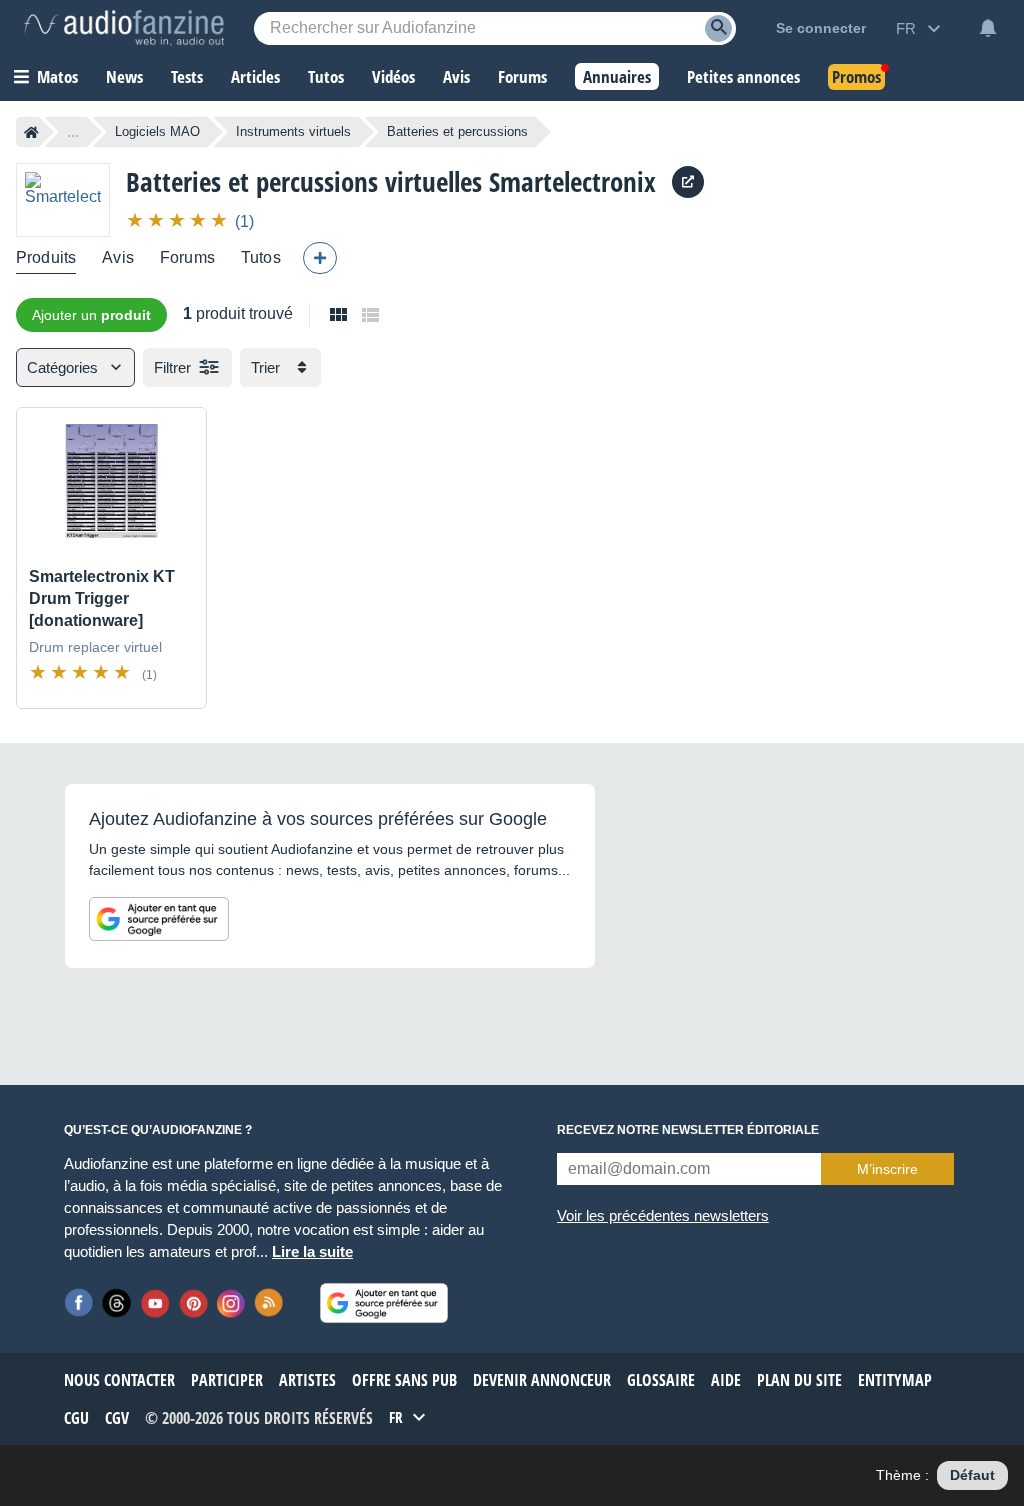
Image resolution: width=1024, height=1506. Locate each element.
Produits (46, 257)
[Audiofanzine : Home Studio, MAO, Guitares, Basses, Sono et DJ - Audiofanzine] (124, 28)
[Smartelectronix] (63, 199)
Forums (187, 257)
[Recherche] (718, 28)
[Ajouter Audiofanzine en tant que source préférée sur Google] (159, 919)
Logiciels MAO (157, 131)
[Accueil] (31, 132)
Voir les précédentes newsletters (663, 1215)
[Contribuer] (320, 258)
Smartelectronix (572, 181)
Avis (118, 257)
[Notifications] (988, 28)
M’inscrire (887, 1169)
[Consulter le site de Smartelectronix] (688, 182)
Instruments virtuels (293, 131)
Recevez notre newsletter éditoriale (688, 1130)
